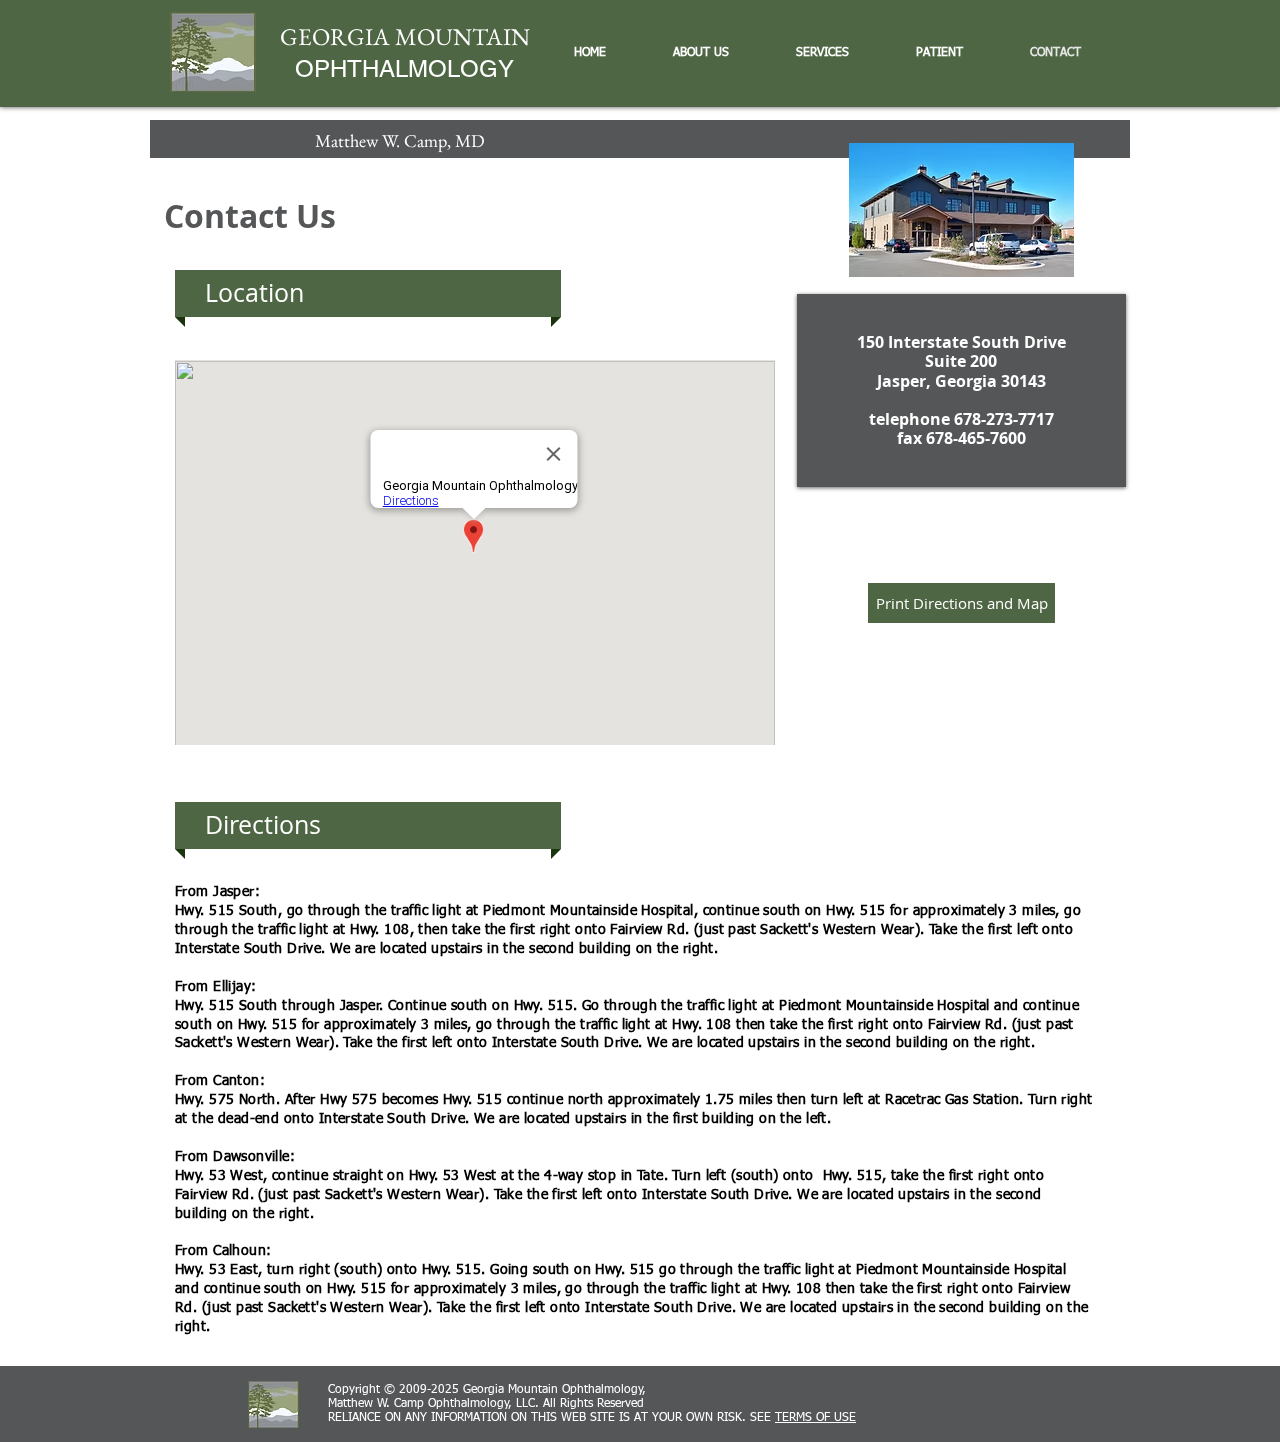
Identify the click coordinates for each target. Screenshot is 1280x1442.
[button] (713, 53)
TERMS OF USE (815, 1418)
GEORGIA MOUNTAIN (405, 36)
